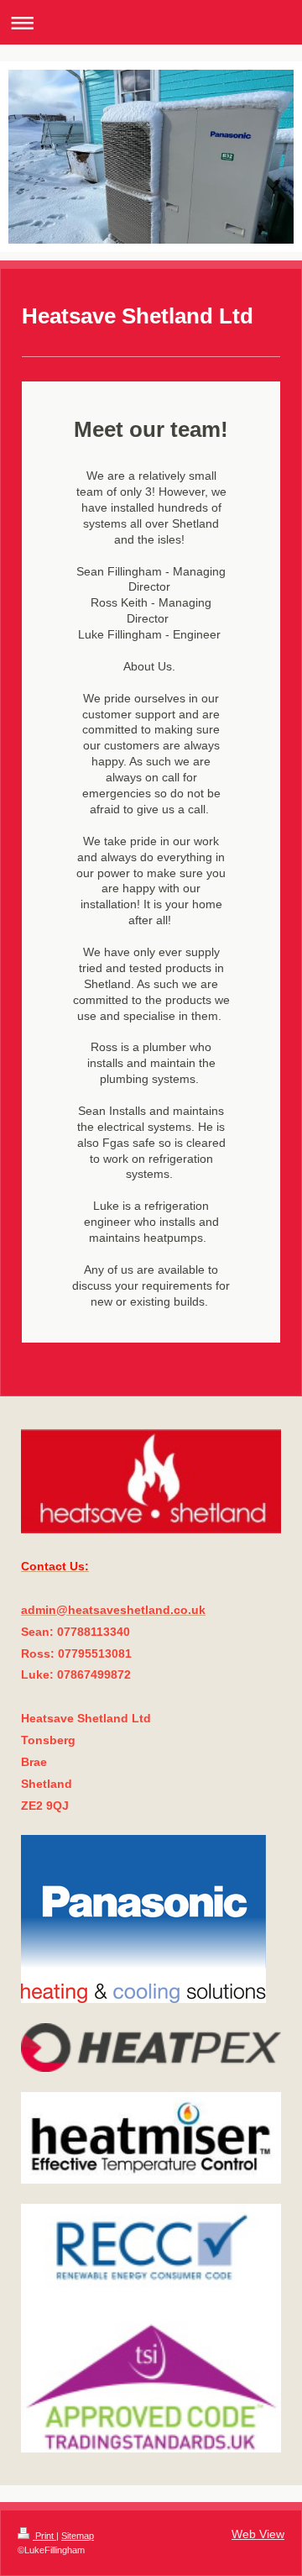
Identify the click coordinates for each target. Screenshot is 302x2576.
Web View (258, 2534)
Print (44, 2536)
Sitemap (78, 2536)
